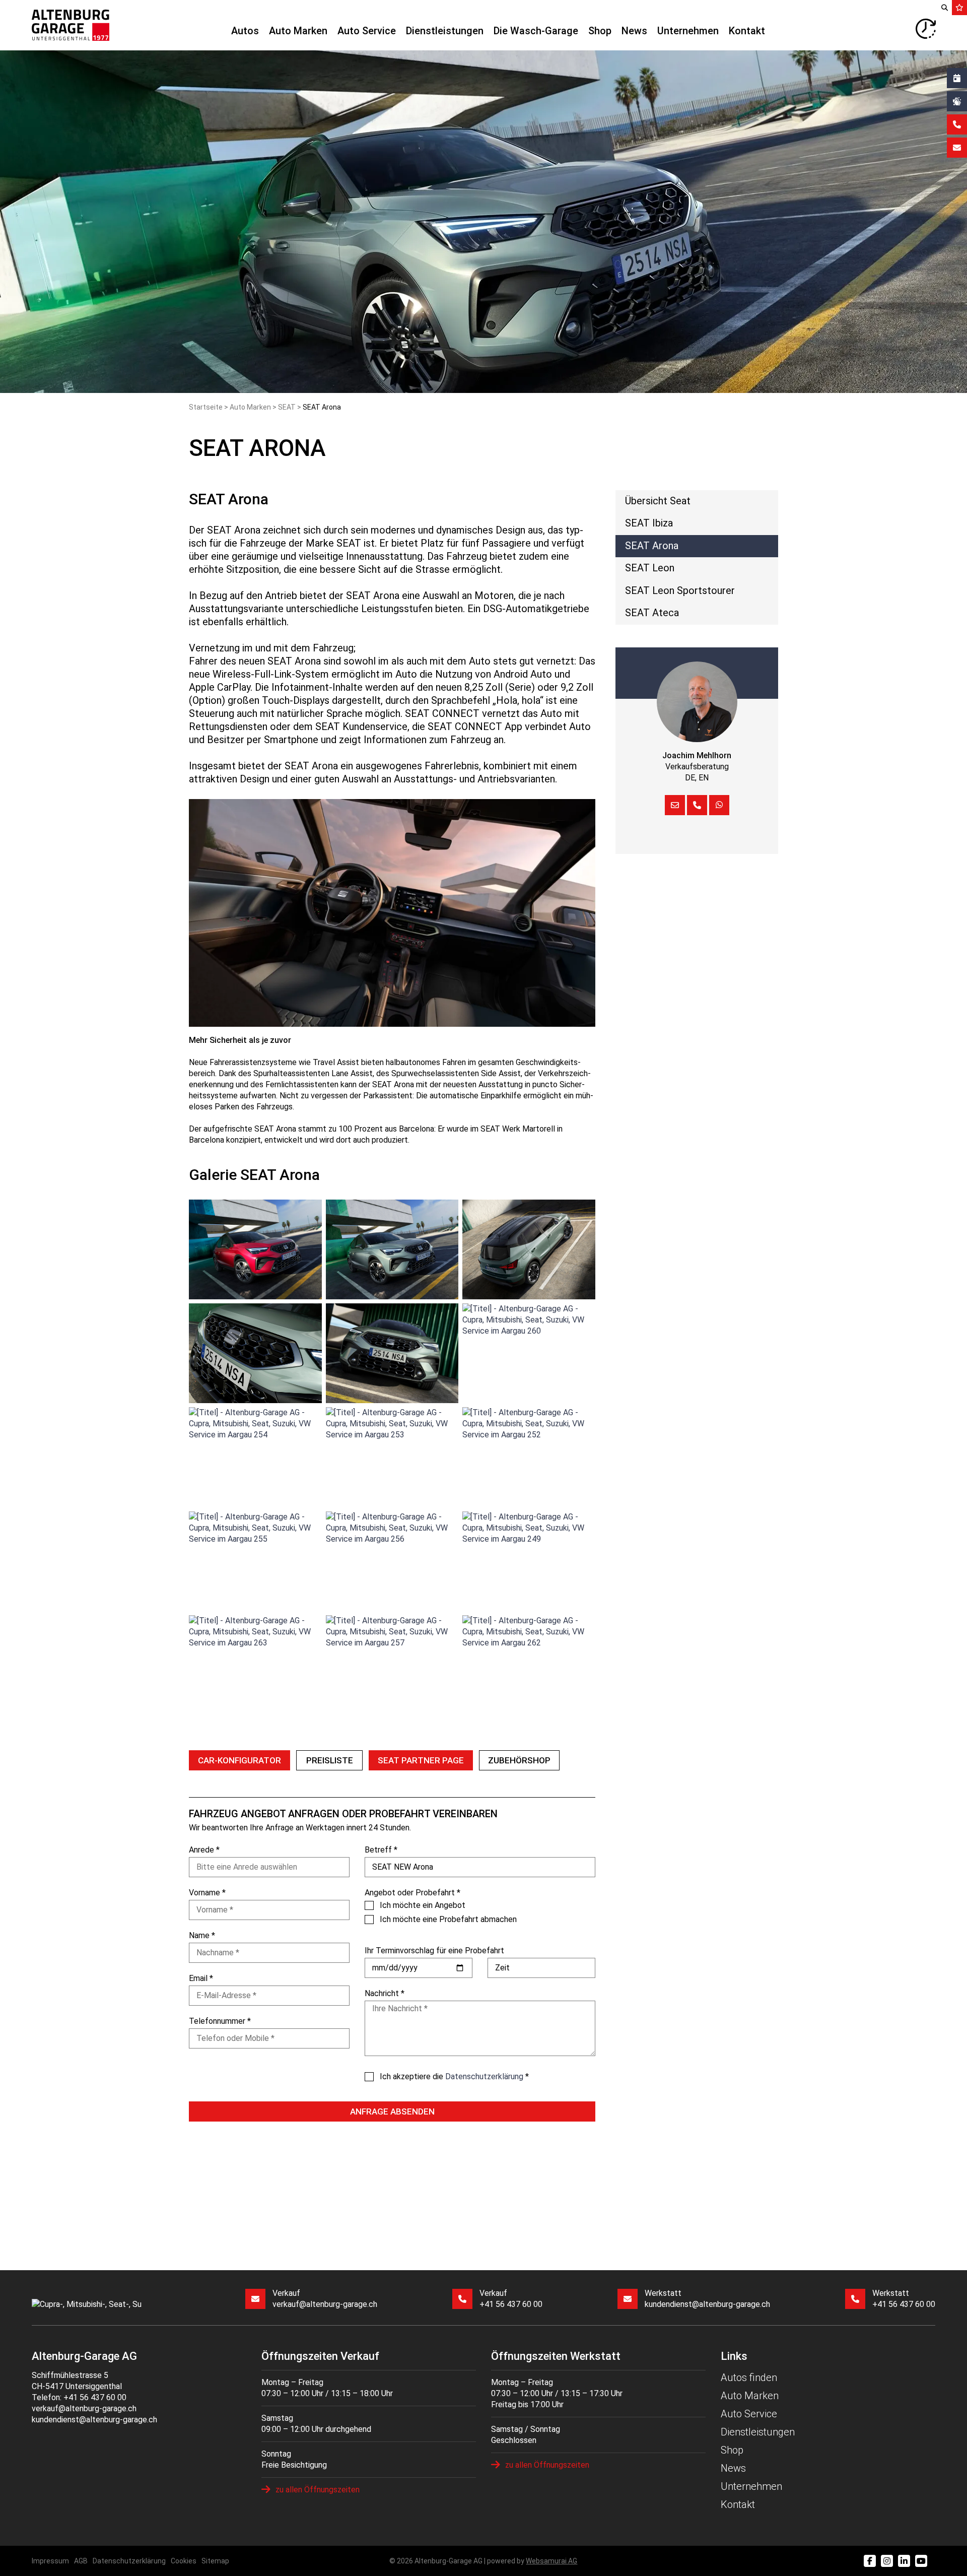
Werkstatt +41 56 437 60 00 (904, 2299)
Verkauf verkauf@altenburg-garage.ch (325, 2299)
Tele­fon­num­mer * (220, 2021)
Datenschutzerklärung (129, 2561)
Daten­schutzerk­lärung (484, 2076)
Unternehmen (688, 31)
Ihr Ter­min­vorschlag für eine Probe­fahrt (434, 1951)
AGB (81, 2561)
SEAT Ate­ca (652, 613)
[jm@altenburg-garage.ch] (675, 805)
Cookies (184, 2561)
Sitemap (215, 2561)
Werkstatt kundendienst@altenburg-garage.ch (707, 2299)
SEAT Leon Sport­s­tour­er (680, 590)
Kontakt (747, 31)
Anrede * (204, 1850)
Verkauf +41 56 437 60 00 (511, 2299)
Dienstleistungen (445, 31)
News (634, 31)
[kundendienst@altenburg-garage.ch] (957, 148)
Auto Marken (298, 31)
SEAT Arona (652, 546)
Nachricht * (385, 1993)
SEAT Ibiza (649, 523)
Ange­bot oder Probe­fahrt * (412, 1893)
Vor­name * (207, 1893)
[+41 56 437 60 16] (697, 805)
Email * (201, 1978)
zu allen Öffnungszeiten (318, 2490)
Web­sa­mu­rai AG (551, 2561)
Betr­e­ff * (381, 1850)
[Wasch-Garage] (957, 101)
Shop (600, 31)
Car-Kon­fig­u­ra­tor (239, 1760)
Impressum (50, 2561)
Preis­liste (330, 1760)
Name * (202, 1935)
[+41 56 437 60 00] (957, 124)
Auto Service (367, 31)
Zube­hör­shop (519, 1760)
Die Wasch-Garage (536, 31)
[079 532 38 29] (719, 805)
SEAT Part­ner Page (421, 1760)
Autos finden (749, 2377)
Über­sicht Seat (658, 501)
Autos (245, 31)
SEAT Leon (650, 568)
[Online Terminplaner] (957, 78)
